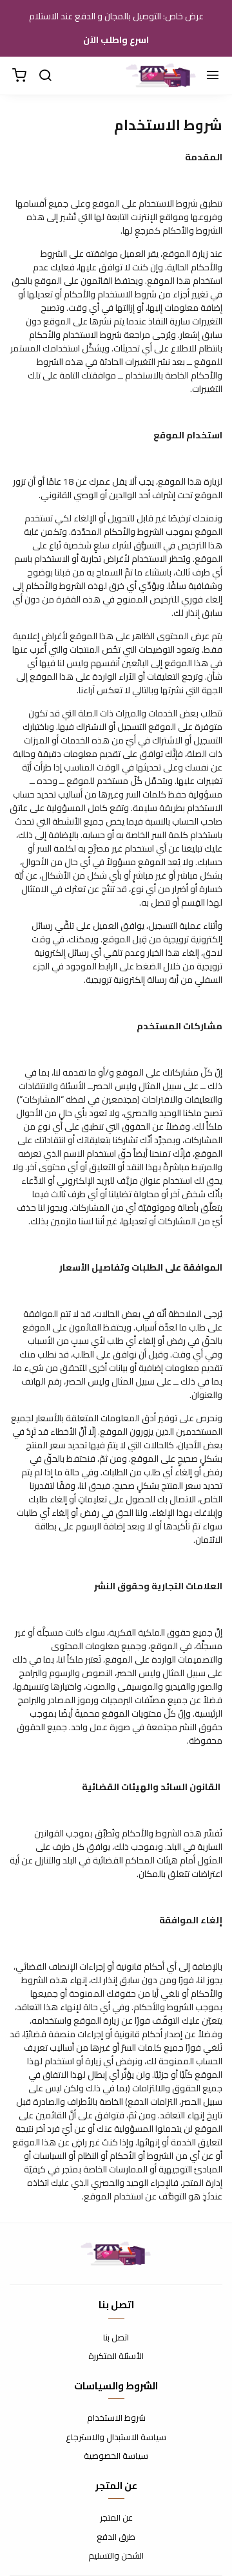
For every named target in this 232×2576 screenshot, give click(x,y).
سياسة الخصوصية (116, 2456)
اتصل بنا (116, 2338)
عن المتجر (116, 2518)
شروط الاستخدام (116, 2418)
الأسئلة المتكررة (116, 2357)
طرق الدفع (116, 2537)
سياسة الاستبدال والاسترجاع (116, 2438)
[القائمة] (213, 76)
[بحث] (45, 76)
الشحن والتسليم (116, 2556)
